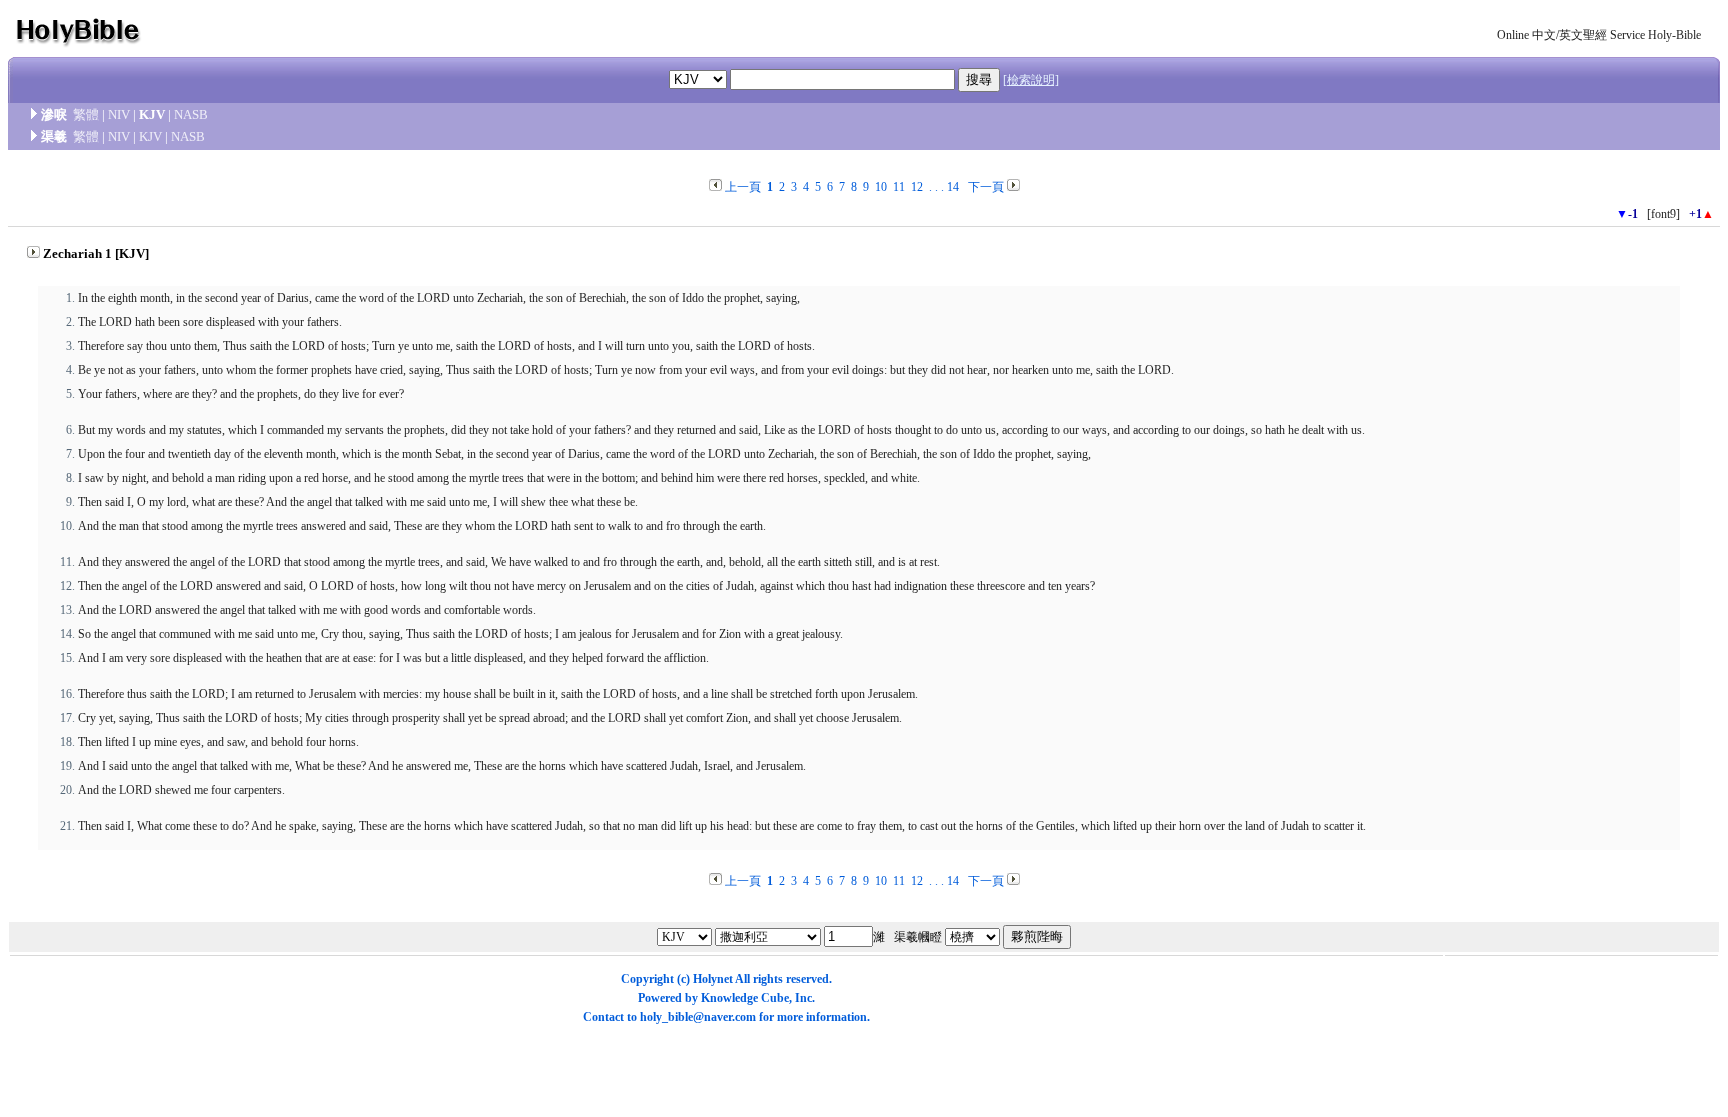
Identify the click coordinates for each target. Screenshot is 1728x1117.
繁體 (86, 114)
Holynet (713, 979)
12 (917, 187)
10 (881, 187)
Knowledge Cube (745, 998)
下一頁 (986, 187)
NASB (191, 114)
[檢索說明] (1031, 80)
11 (899, 187)
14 (953, 187)
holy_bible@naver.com (698, 1017)
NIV (119, 114)
